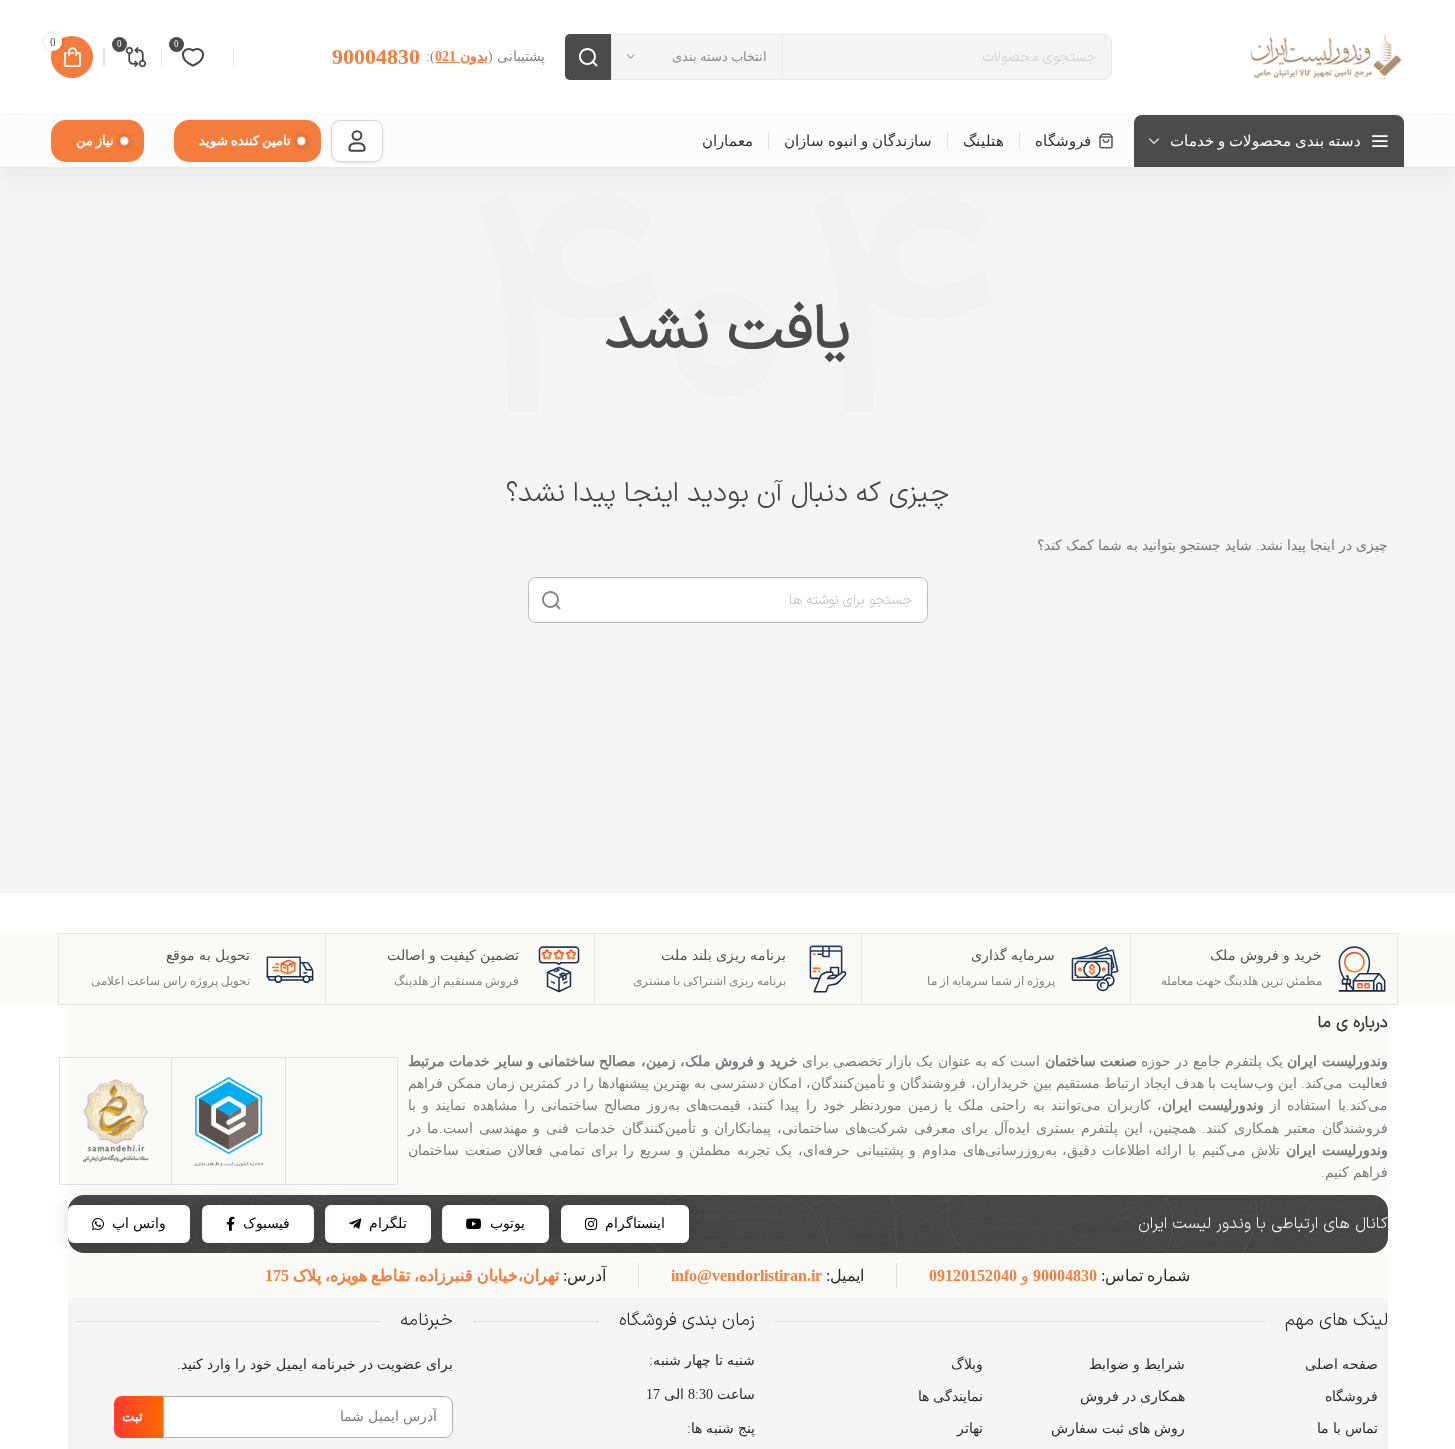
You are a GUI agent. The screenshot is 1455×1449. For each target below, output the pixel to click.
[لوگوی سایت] (1324, 55)
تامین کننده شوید (245, 140)
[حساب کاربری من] (357, 141)
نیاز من (95, 140)
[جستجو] (588, 57)
